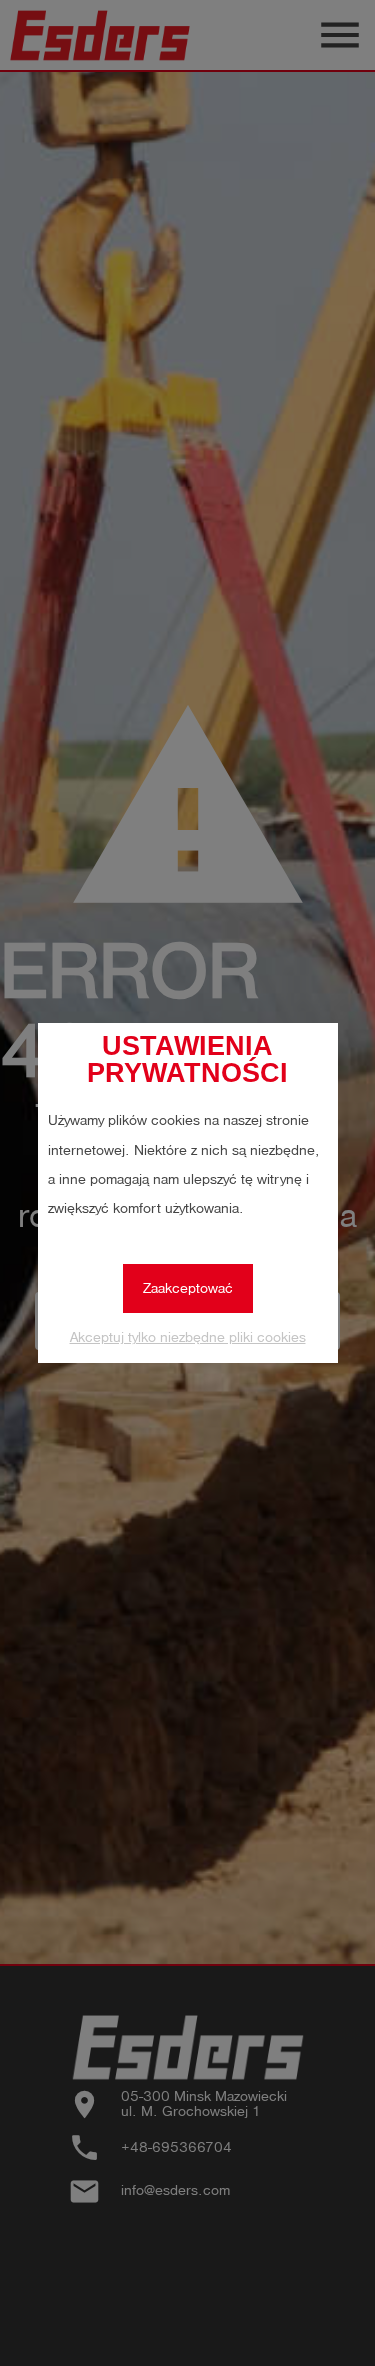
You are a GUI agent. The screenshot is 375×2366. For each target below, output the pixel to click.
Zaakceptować (188, 1288)
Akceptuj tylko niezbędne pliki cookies (188, 1337)
